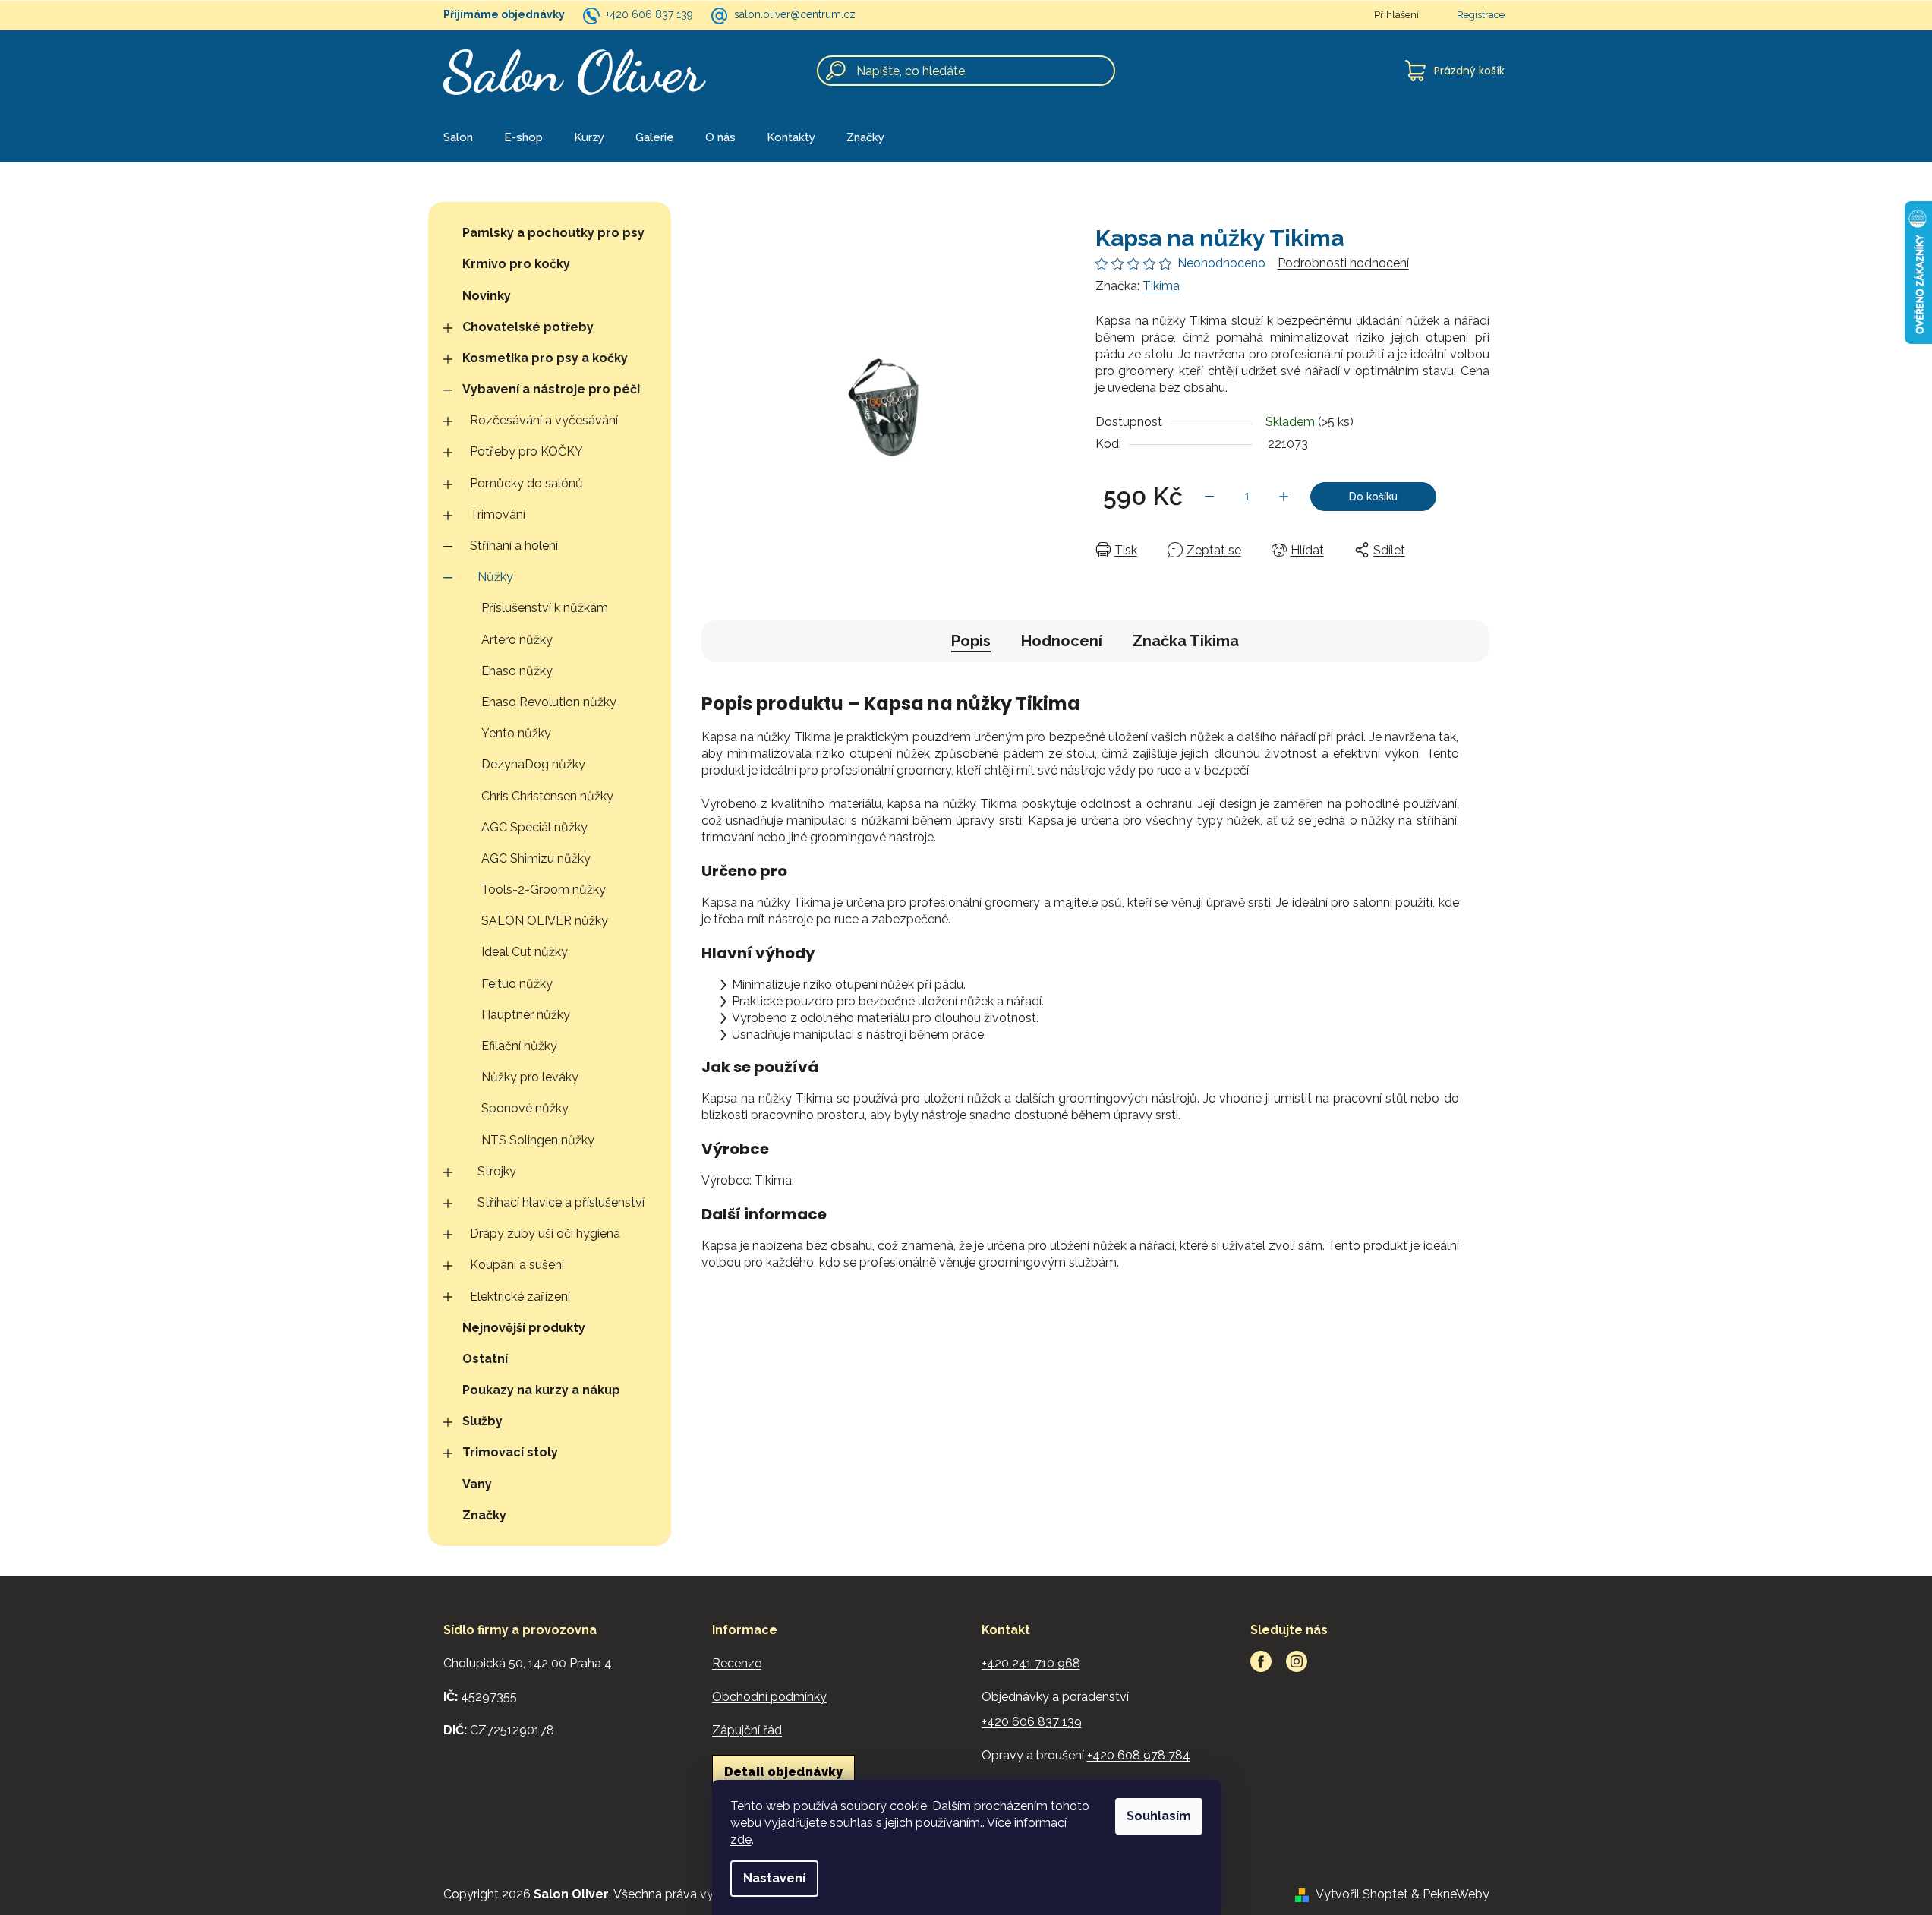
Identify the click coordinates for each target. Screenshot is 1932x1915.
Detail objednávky (783, 1772)
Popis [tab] (971, 641)
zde (741, 1839)
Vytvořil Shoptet (1362, 1894)
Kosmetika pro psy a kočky (545, 358)
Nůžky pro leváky (530, 1077)
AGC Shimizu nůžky (536, 858)
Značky (484, 1515)
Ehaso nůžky (517, 671)
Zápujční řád (747, 1730)
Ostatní (485, 1359)
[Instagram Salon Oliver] (1297, 1661)
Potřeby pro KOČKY (526, 451)
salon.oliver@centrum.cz (795, 14)
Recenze (737, 1663)
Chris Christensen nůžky (547, 796)
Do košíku (1373, 497)
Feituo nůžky (517, 984)
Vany (477, 1484)
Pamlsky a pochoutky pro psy (553, 233)
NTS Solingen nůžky (538, 1140)
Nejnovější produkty (524, 1328)
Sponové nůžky (525, 1108)
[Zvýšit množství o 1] (1284, 497)
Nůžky (495, 577)
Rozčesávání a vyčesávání (544, 420)
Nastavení (774, 1878)
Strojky (497, 1171)
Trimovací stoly (510, 1452)
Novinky (487, 296)
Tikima (1161, 286)
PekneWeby (1456, 1894)
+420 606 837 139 (649, 14)
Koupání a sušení (517, 1265)
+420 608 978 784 (1139, 1755)
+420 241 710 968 (1031, 1663)
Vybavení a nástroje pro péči (551, 389)
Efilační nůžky (519, 1046)
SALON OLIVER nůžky (545, 921)
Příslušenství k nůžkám (545, 608)
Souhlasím (1159, 1816)
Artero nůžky (517, 640)
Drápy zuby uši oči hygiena (545, 1234)
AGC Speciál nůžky (534, 827)
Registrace (1481, 15)
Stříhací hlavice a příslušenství (561, 1202)
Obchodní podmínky (769, 1697)
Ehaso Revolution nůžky (549, 702)
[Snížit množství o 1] (1209, 497)
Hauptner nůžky (526, 1015)
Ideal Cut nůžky (525, 952)
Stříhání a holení (514, 546)
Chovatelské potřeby (528, 327)
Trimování (498, 514)
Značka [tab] (1186, 641)
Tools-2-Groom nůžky (544, 890)
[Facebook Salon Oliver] (1261, 1661)
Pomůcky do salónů (526, 483)
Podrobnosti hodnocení (1343, 263)
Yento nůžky (516, 733)
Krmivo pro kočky (516, 264)
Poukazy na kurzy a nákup (541, 1390)
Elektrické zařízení (520, 1297)
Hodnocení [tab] (1062, 641)
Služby (482, 1421)
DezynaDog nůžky (533, 764)
